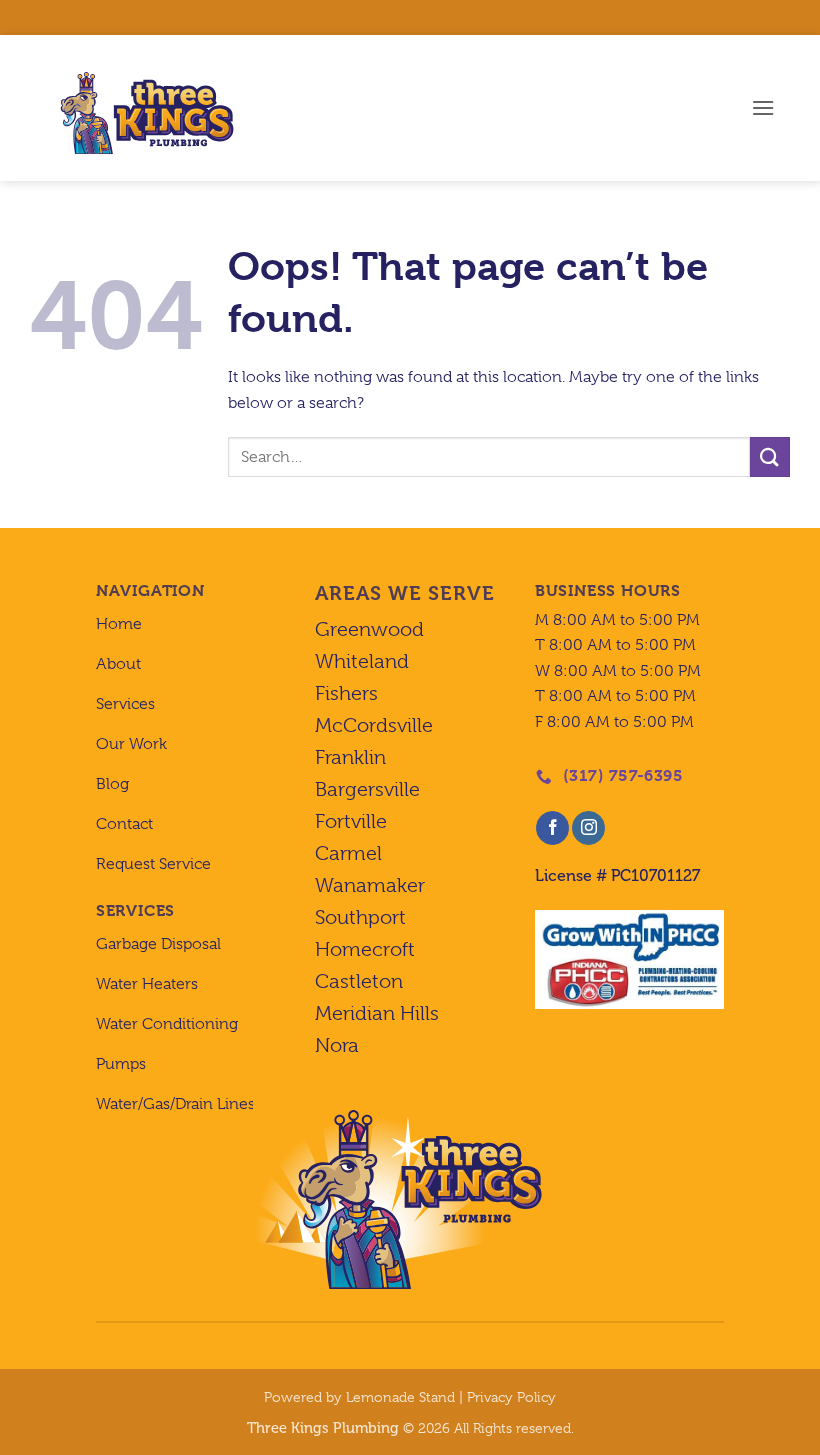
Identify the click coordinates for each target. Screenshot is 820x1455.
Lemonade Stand (400, 1397)
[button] (763, 107)
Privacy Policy (511, 1397)
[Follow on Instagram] (588, 828)
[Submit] (770, 456)
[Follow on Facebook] (552, 828)
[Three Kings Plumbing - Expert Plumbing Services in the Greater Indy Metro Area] (139, 108)
